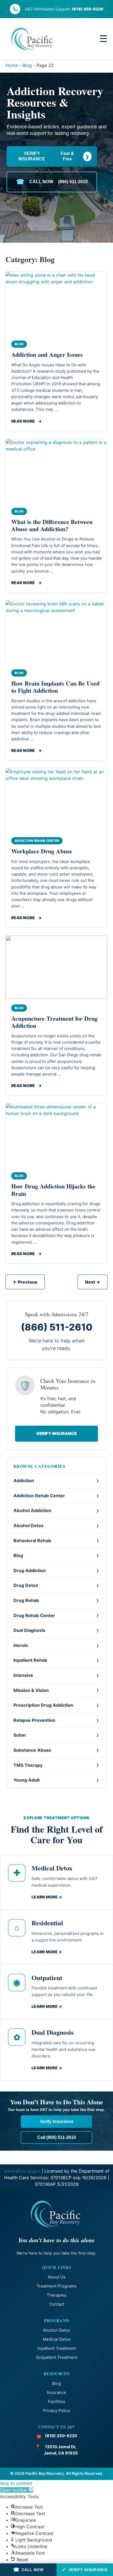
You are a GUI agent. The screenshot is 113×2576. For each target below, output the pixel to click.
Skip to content (16, 2483)
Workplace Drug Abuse (42, 851)
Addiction (24, 1481)
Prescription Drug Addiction (43, 1705)
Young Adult (27, 1780)
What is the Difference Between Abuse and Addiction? (52, 525)
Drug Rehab (26, 1600)
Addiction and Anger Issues (47, 354)
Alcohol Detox (29, 1525)
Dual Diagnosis (29, 1630)
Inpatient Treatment (57, 2348)
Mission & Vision (31, 1690)
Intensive (23, 1675)
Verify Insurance (56, 1433)
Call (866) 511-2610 (57, 2137)
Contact (57, 2304)
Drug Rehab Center (34, 1615)
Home (12, 65)
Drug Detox (26, 1585)
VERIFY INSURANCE (54, 156)
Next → (93, 1282)
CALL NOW (52, 182)
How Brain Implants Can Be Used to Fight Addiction (55, 687)
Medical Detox (57, 2339)
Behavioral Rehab (32, 1541)
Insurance (56, 2392)
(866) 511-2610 (57, 1327)
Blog (27, 65)
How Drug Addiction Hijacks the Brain (53, 1190)
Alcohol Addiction (32, 1510)
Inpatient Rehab (30, 1660)
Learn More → (47, 1897)
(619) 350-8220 (88, 9)
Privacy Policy (57, 2411)
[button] (17, 2490)
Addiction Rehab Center (39, 1496)
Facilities (57, 2401)
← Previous (25, 1282)
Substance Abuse (32, 1750)
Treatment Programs (56, 2286)
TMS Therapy (28, 1765)
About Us (57, 2277)
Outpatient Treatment (57, 2357)
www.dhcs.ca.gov (22, 2171)
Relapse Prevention (34, 1720)
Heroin (21, 1645)
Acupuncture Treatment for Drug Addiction (54, 1022)
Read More (26, 421)
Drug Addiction (30, 1570)
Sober (20, 1735)
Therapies (56, 2295)
